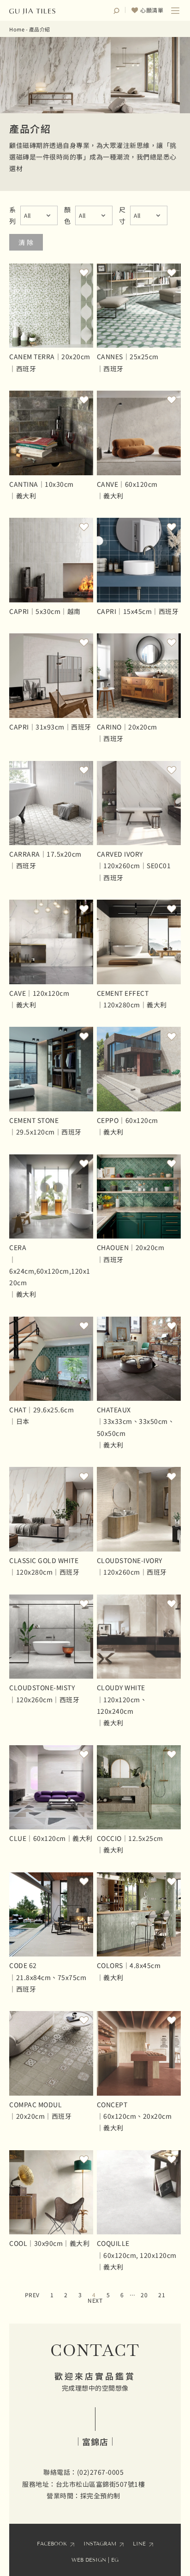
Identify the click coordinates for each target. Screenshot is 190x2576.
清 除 (26, 242)
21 (162, 2295)
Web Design (89, 2560)
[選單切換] (175, 11)
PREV (32, 2295)
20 (144, 2295)
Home (17, 29)
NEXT (95, 2300)
